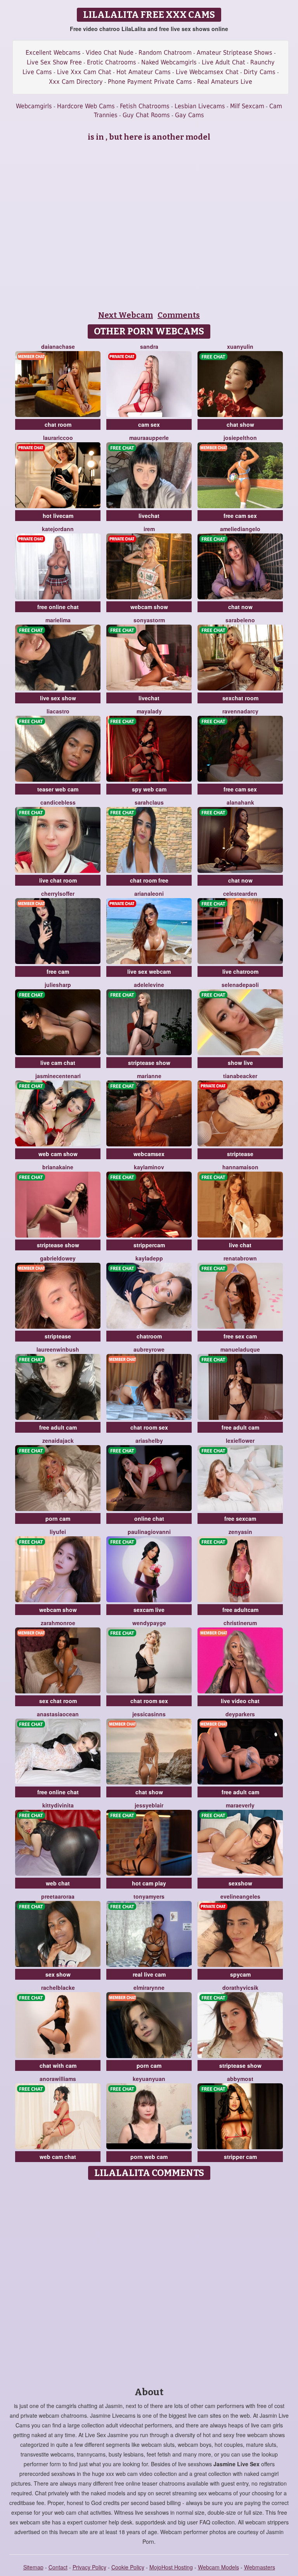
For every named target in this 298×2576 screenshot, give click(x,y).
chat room (58, 424)
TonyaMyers (149, 1896)
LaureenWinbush (58, 1349)
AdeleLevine (149, 985)
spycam (240, 1974)
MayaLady (149, 711)
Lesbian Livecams (200, 106)
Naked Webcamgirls (169, 62)
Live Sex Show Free (54, 62)
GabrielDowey (58, 1258)
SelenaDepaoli (240, 985)
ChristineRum (240, 1623)
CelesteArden (240, 893)
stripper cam (240, 2157)
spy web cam (149, 789)
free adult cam (58, 1427)
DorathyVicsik (240, 1987)
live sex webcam (149, 971)
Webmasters (260, 2567)
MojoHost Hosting (171, 2567)
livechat (149, 516)
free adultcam (240, 1610)
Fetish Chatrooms (145, 106)
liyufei (58, 1532)
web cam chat (58, 2157)
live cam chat (58, 1063)
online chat (149, 1518)
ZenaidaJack (58, 1440)
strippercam (149, 1245)
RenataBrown (240, 1258)
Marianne (149, 1076)
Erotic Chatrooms (112, 62)
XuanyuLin (240, 346)
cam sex (149, 424)
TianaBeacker (240, 1076)
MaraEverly (240, 1805)
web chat (58, 1883)
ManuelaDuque (240, 1349)
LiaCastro (58, 711)
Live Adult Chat (223, 62)
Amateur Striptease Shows (235, 53)
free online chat (58, 607)
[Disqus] (149, 2281)
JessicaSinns (149, 1714)
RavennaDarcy (240, 711)
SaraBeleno (240, 620)
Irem (149, 529)
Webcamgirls (34, 106)
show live (240, 1063)
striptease (240, 1154)
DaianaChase (58, 346)
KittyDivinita (58, 1805)
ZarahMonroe (58, 1623)
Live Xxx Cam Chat (84, 72)
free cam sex (240, 516)
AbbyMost (240, 2079)
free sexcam (240, 1518)
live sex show (58, 698)
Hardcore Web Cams (86, 106)
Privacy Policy (89, 2567)
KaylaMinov (149, 1167)
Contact (58, 2567)
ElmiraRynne (149, 1987)
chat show (240, 424)
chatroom (149, 1336)
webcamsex (149, 1154)
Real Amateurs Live (225, 82)
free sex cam (240, 1336)
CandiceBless (58, 802)
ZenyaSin (240, 1532)
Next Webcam (126, 315)
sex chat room (58, 1701)
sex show (58, 1974)
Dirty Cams (260, 72)
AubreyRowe (149, 1349)
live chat (240, 1245)
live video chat (240, 1701)
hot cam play (149, 1883)
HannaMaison (240, 1167)
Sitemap (33, 2567)
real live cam (149, 1974)
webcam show (149, 607)
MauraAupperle (149, 438)
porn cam (58, 1518)
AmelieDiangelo (240, 529)
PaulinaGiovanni (149, 1532)
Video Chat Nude (110, 53)
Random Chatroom (165, 53)
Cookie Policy (128, 2567)
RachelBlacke (58, 1987)
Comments (179, 315)
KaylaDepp (149, 1258)
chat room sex (149, 1427)
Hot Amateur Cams (144, 72)
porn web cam (149, 2157)
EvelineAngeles (240, 1896)
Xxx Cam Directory (76, 82)
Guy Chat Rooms (146, 115)
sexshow (240, 1883)
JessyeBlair (149, 1805)
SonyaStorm (149, 620)
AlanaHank (240, 802)
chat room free (149, 880)
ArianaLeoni (149, 893)
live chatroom (240, 971)
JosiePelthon (240, 438)
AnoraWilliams (58, 2079)
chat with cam (58, 2065)
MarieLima (58, 620)
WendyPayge (149, 1623)
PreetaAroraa (58, 1896)
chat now (240, 607)
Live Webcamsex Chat (207, 72)
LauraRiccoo (58, 438)
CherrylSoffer (58, 893)
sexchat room (240, 698)
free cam (58, 971)
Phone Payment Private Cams (150, 82)
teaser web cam (58, 789)
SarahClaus (149, 802)
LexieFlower (240, 1440)
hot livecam (58, 516)
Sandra (149, 346)
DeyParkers (240, 1714)
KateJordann (58, 529)
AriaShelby (149, 1440)
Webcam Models (218, 2567)
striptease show (149, 1063)
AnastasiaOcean (58, 1714)
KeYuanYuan (149, 2079)
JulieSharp (58, 985)
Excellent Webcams (53, 53)
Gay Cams (190, 115)
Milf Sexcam (247, 106)
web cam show (58, 1154)
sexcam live (149, 1610)
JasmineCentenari (58, 1076)
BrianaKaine (58, 1167)
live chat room (58, 880)
